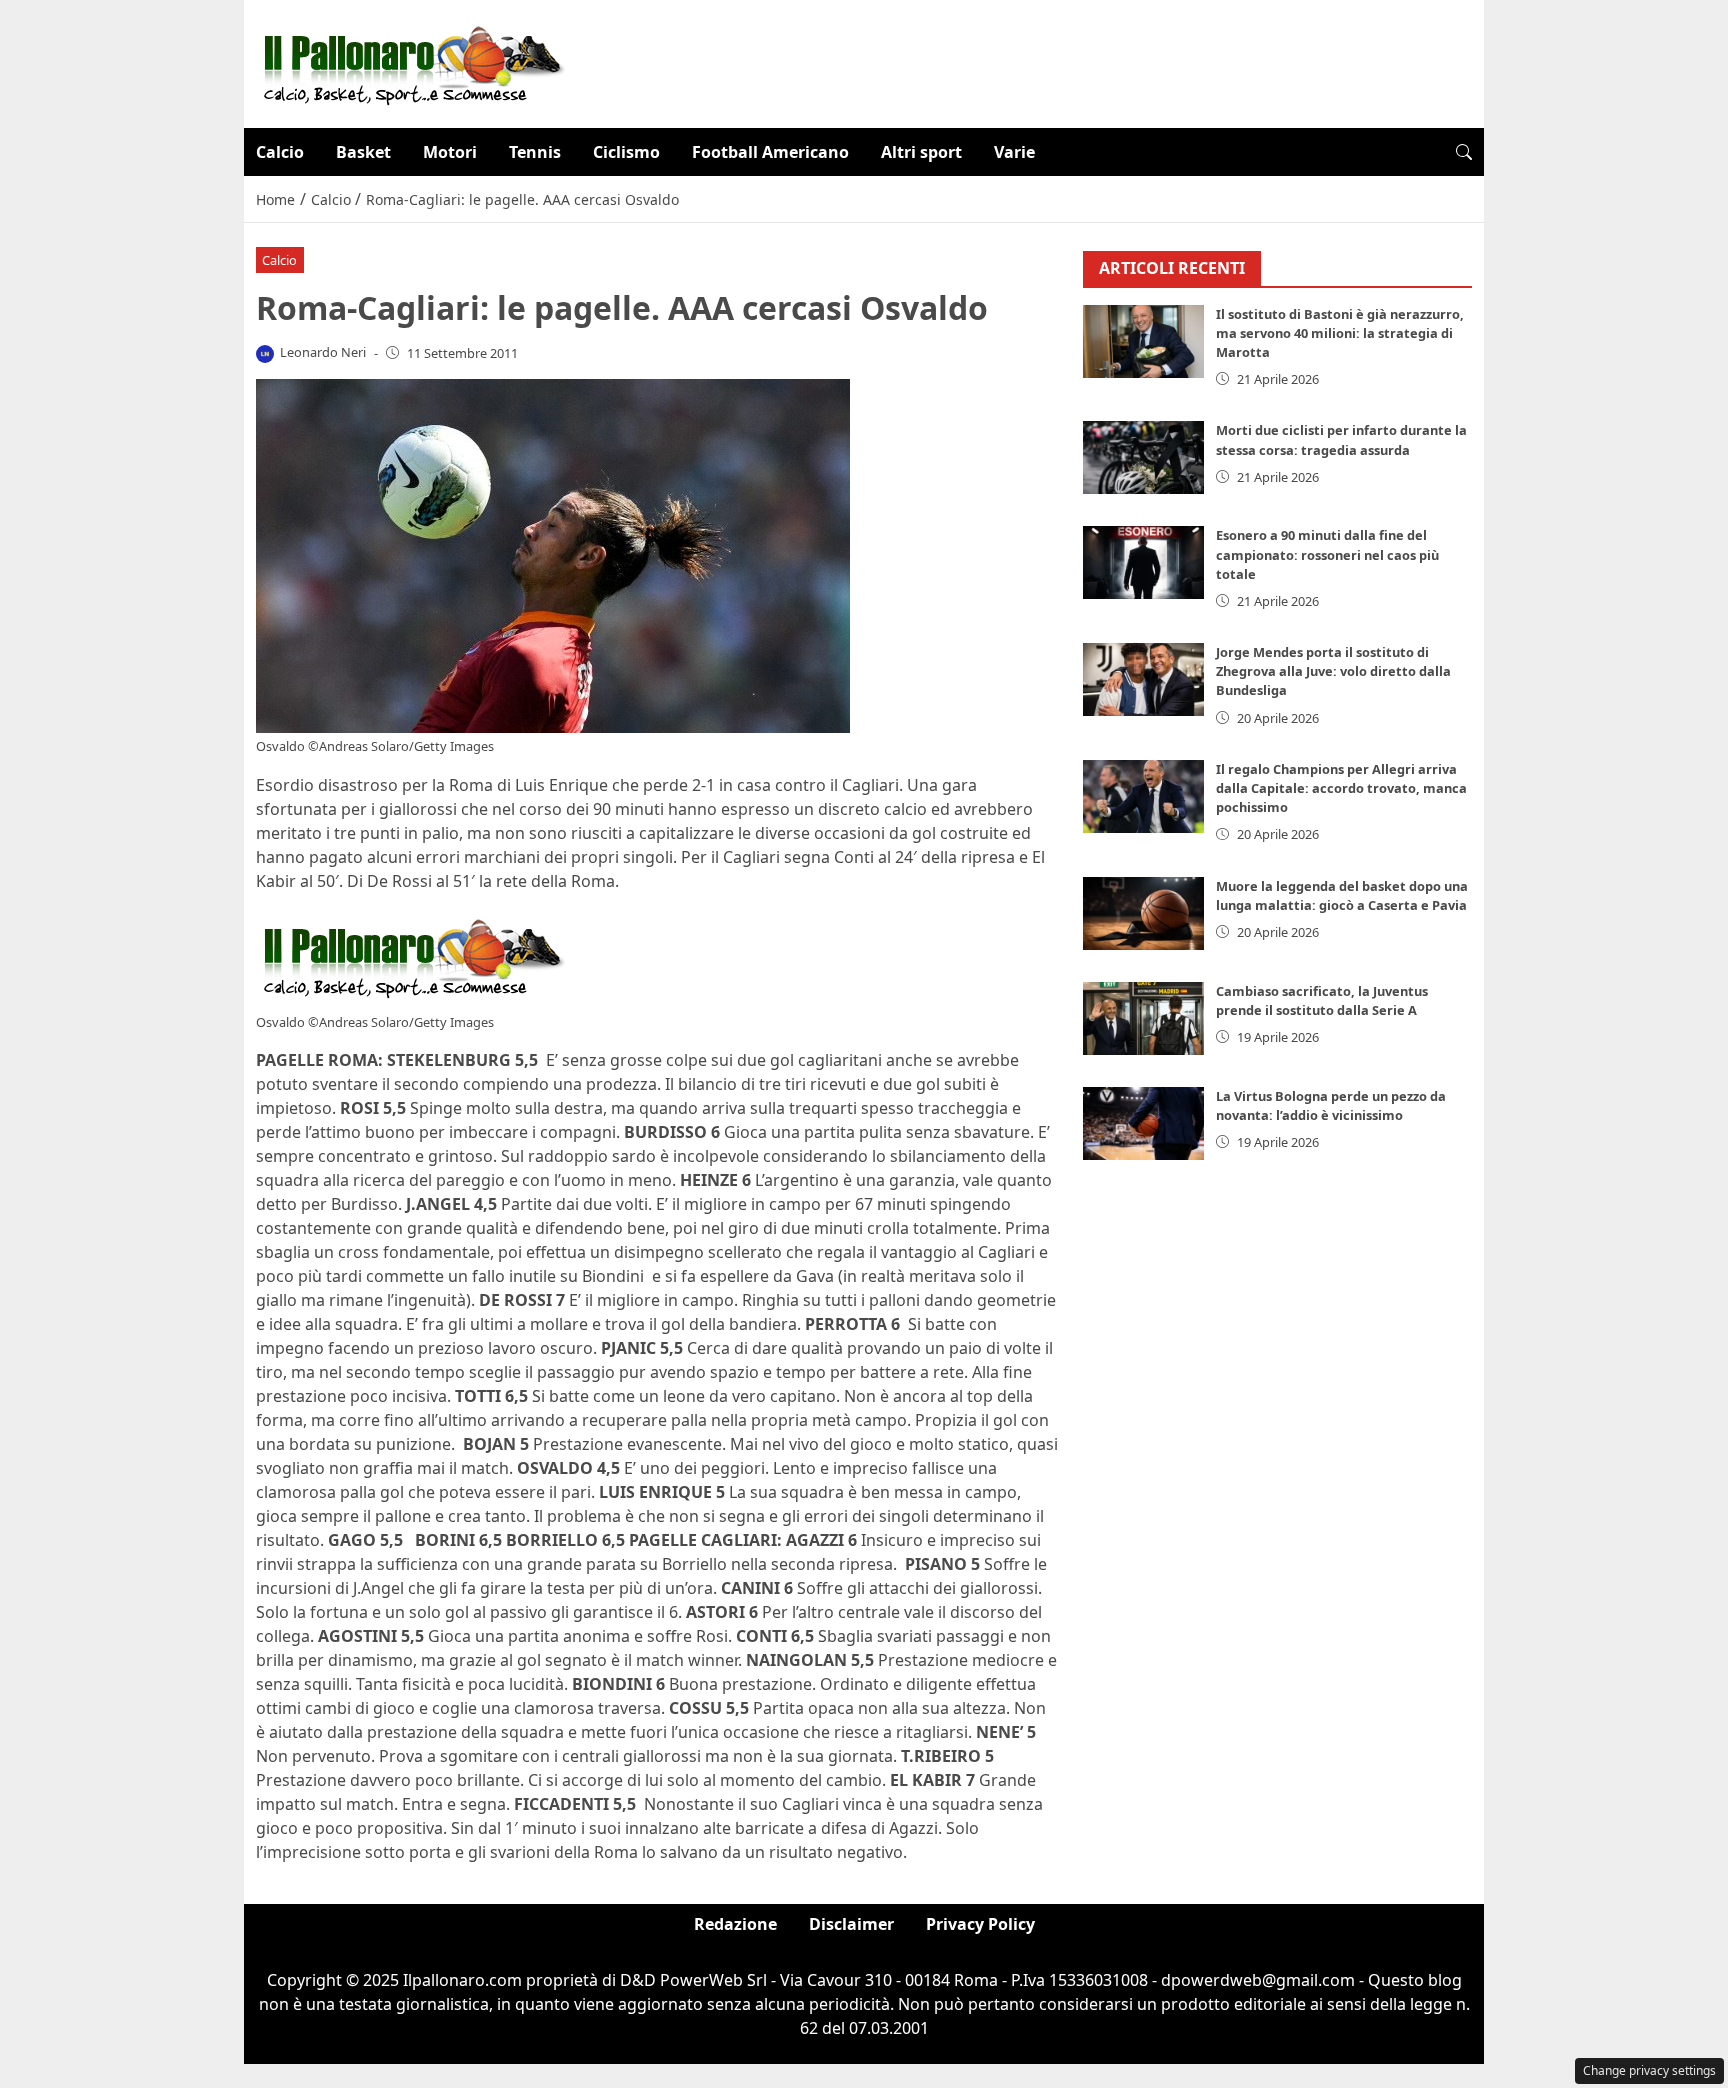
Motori (450, 152)
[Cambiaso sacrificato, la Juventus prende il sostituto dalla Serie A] (1144, 1018)
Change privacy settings (1649, 2070)
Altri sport (921, 152)
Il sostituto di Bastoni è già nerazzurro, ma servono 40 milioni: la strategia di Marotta (1340, 333)
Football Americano (770, 152)
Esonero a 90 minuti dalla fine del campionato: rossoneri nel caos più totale (1327, 554)
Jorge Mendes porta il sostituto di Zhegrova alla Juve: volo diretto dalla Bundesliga (1333, 671)
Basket (363, 152)
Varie (1014, 152)
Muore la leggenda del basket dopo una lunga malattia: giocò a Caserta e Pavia (1342, 895)
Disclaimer (851, 1924)
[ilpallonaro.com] (410, 62)
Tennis (535, 152)
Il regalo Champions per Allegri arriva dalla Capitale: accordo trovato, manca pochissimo (1341, 788)
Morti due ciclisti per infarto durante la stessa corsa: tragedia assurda (1341, 439)
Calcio (280, 152)
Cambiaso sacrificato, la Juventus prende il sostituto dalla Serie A (1322, 1000)
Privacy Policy (980, 1924)
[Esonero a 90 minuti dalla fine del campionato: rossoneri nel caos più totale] (1144, 562)
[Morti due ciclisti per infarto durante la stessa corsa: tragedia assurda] (1144, 457)
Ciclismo (626, 152)
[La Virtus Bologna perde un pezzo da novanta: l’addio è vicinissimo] (1144, 1123)
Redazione (735, 1924)
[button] (1464, 152)
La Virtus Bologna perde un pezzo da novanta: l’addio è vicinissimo (1331, 1105)
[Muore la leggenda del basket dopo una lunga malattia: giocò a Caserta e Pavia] (1144, 913)
